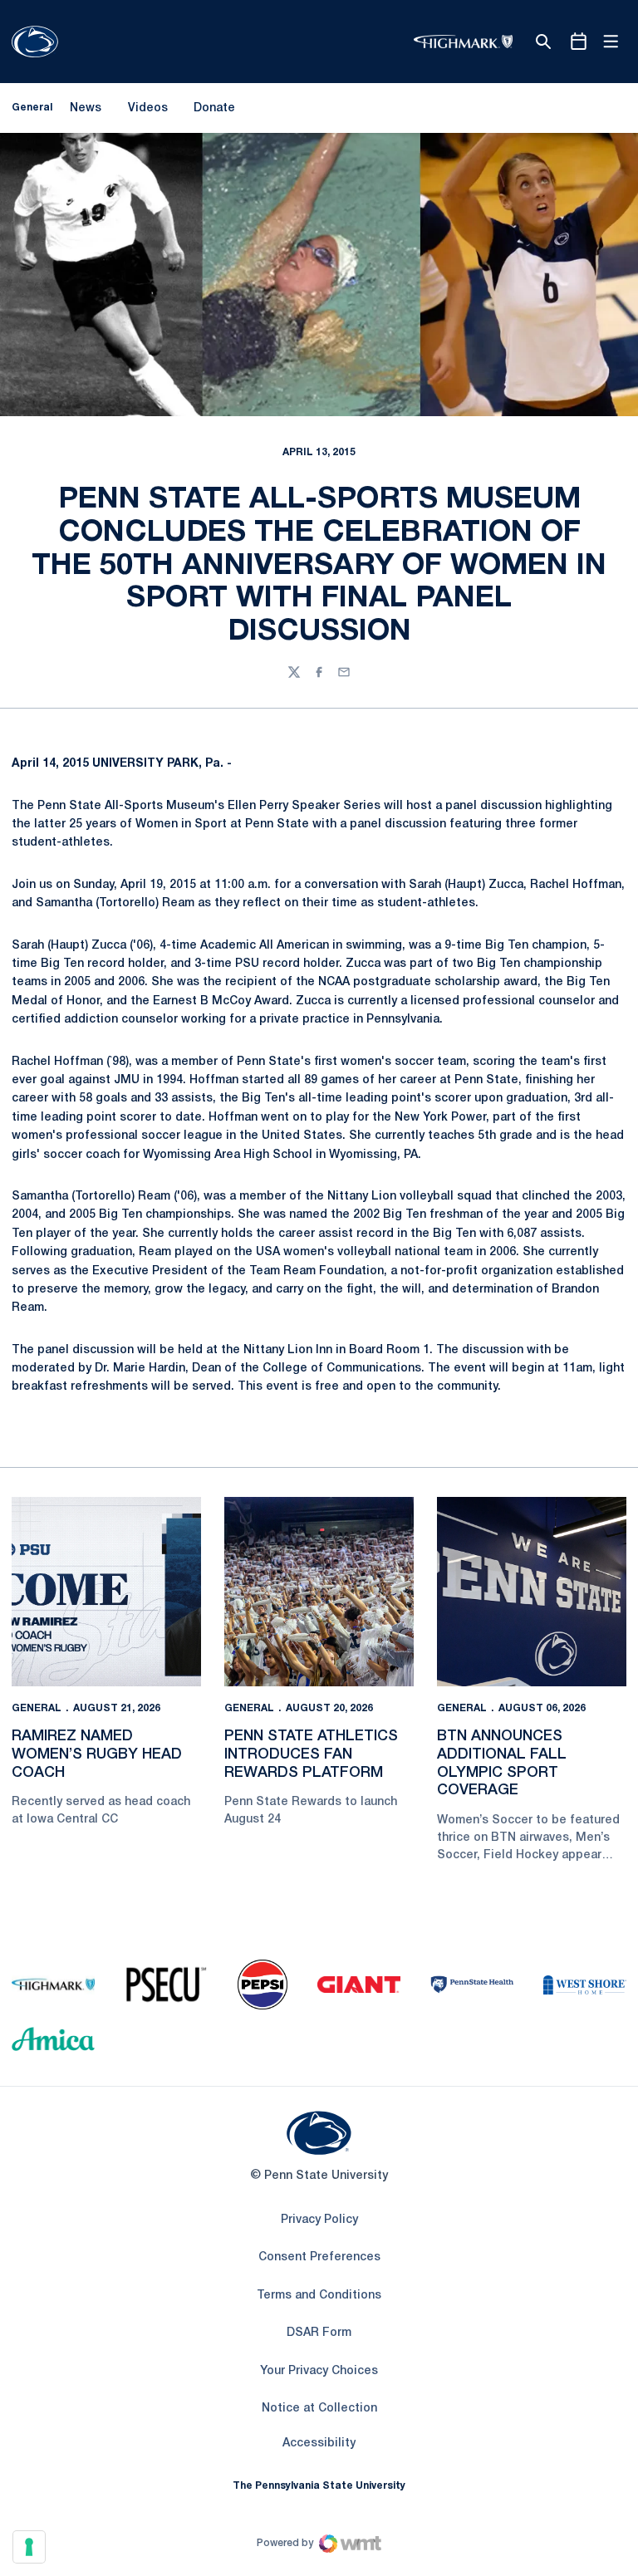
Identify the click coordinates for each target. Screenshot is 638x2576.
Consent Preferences (319, 2257)
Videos (148, 108)
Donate (214, 111)
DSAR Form (319, 2333)
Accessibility (319, 2443)
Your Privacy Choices (319, 2371)
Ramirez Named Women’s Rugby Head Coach (97, 1754)
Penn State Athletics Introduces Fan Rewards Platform (311, 1754)
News (86, 108)
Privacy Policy (319, 2220)
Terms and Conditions (319, 2296)
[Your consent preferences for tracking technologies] (29, 2547)
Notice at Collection (319, 2409)
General (37, 1708)
